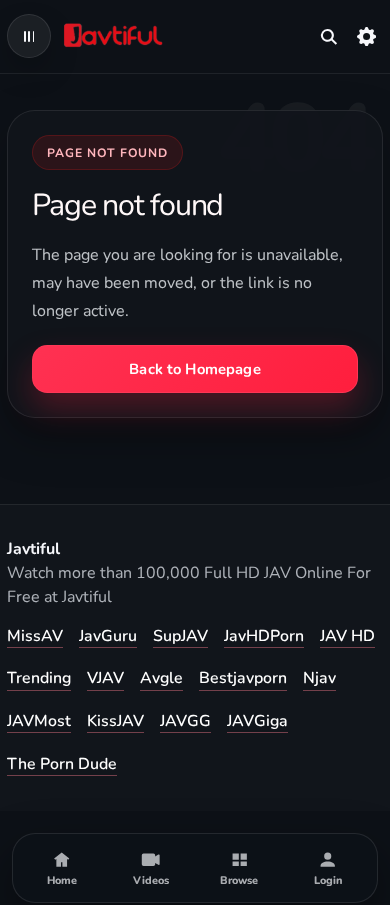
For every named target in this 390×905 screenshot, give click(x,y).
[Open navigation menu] (29, 36)
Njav (319, 678)
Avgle (161, 678)
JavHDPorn (264, 636)
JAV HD (347, 636)
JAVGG (185, 721)
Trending (39, 678)
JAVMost (39, 721)
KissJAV (115, 721)
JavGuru (108, 636)
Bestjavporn (243, 678)
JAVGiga (257, 721)
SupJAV (180, 636)
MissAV (35, 636)
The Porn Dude (62, 764)
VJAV (105, 678)
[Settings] (367, 36)
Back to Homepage (194, 369)
